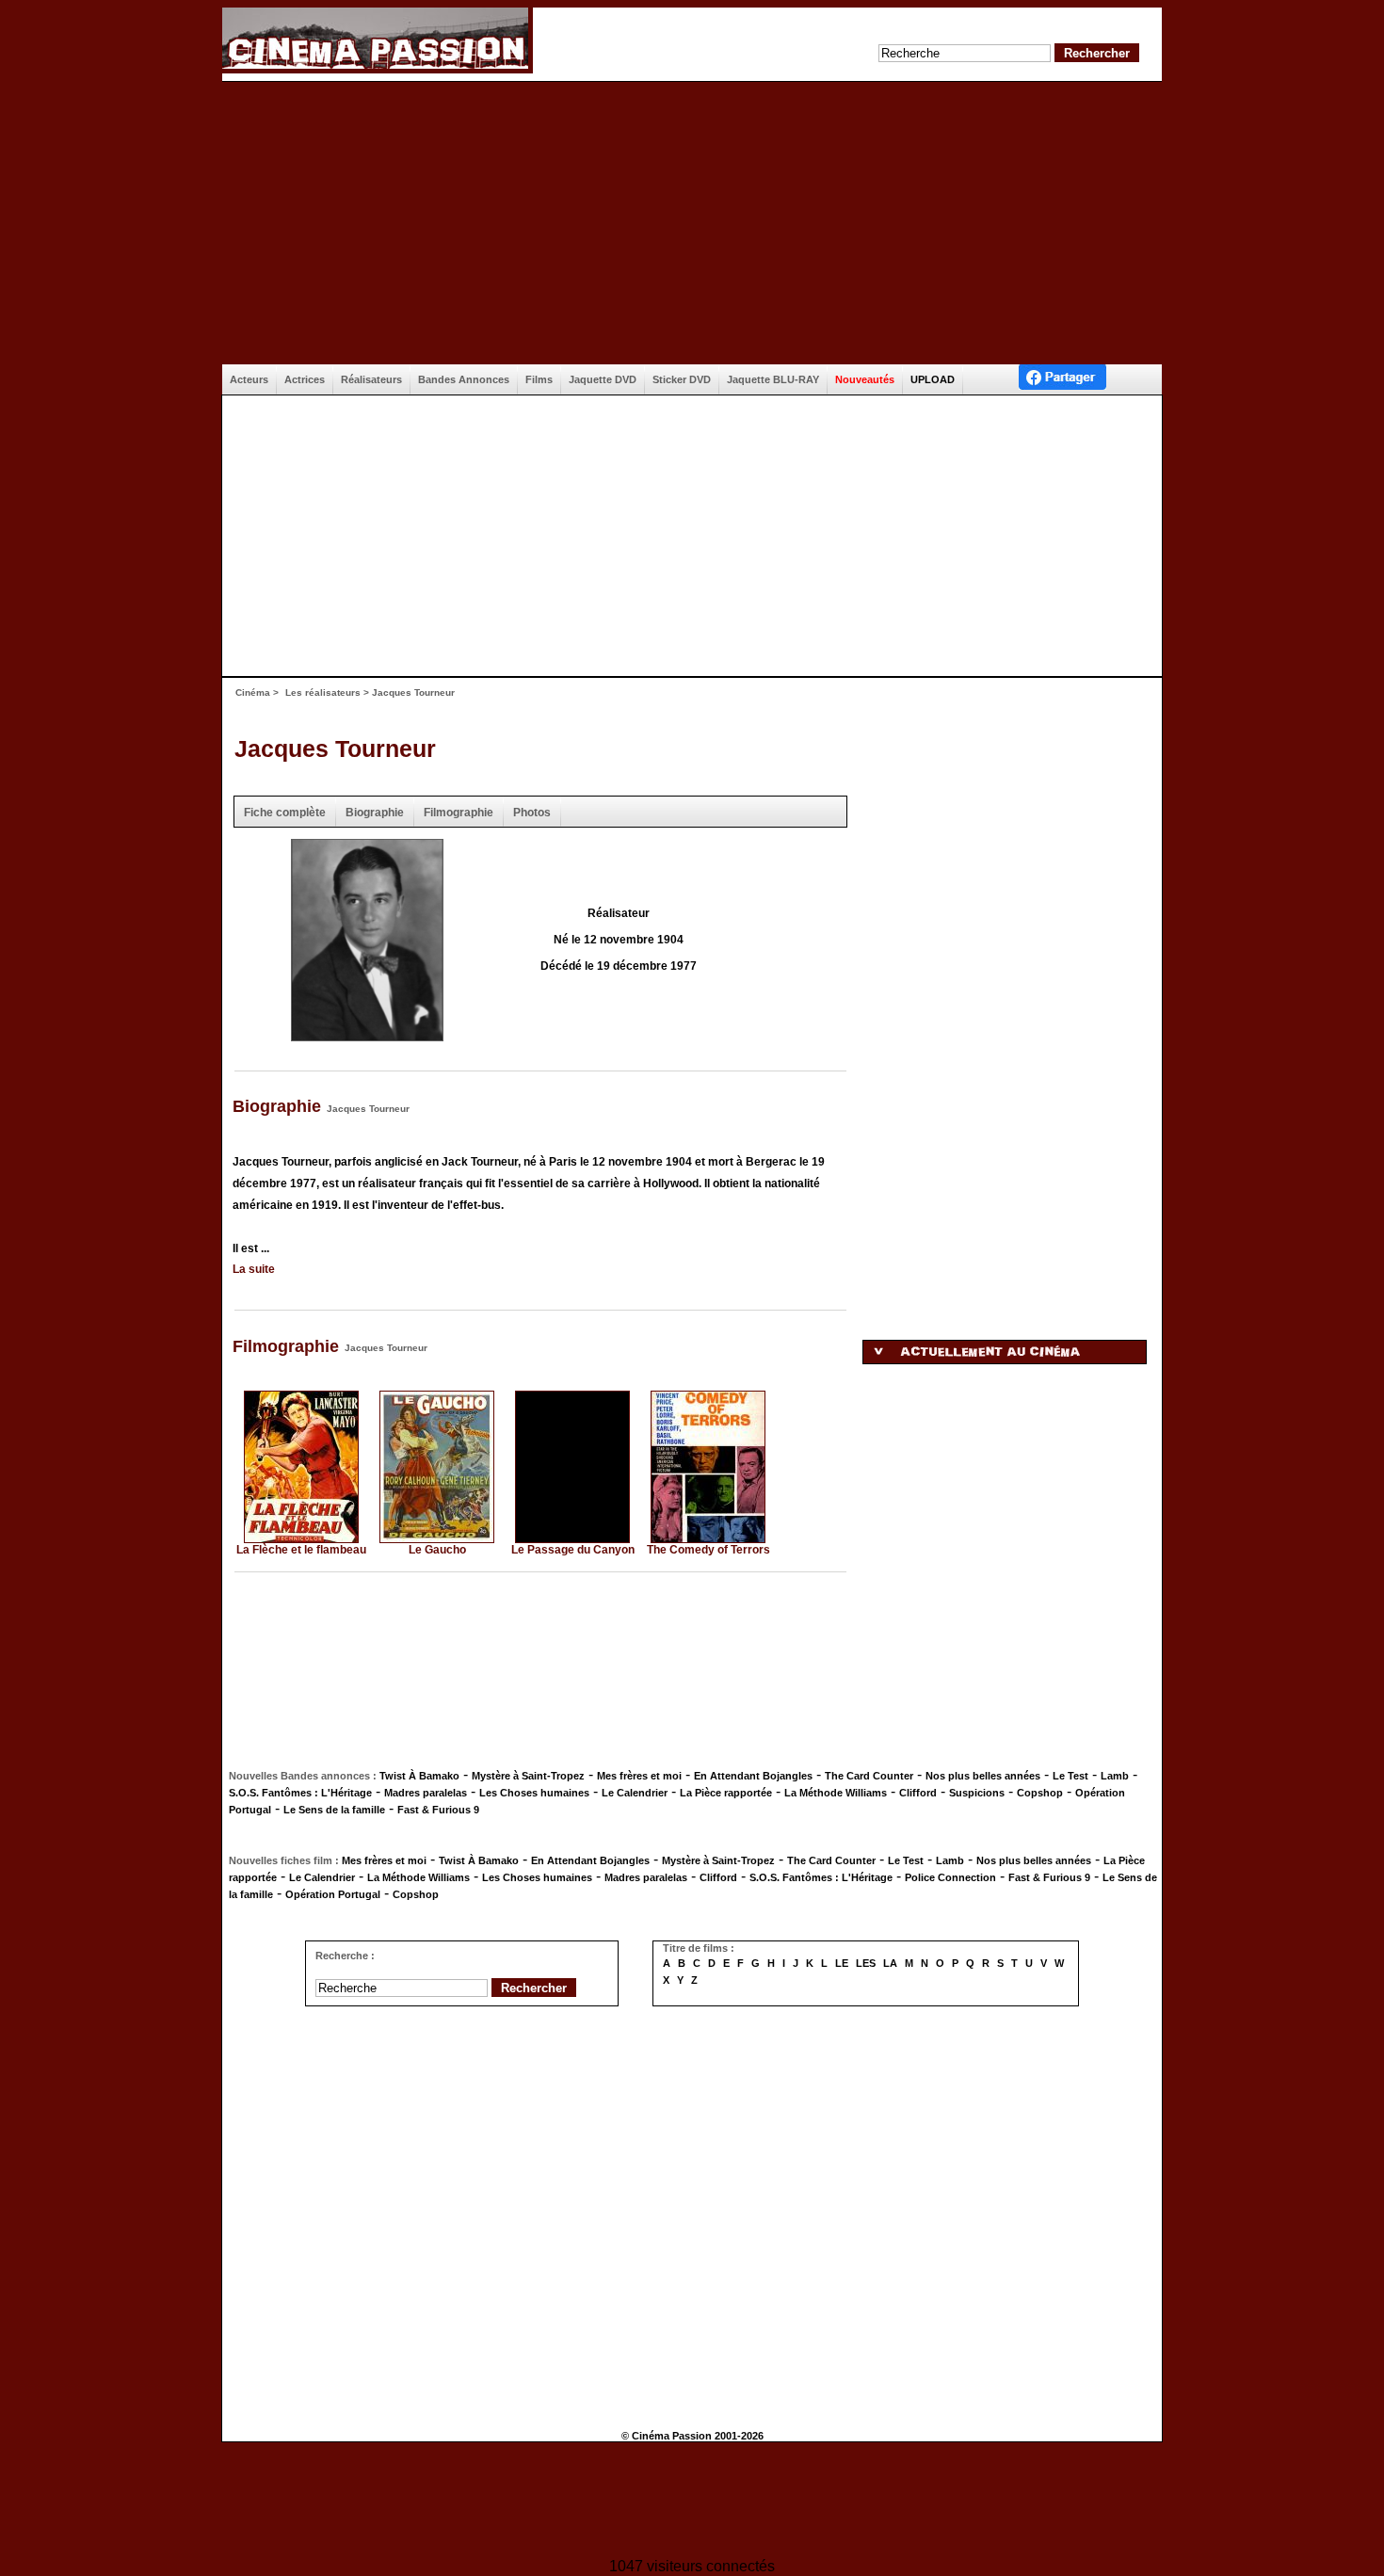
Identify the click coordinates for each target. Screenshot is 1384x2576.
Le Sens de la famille (334, 1810)
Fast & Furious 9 (438, 1810)
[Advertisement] (692, 223)
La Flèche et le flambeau (301, 1550)
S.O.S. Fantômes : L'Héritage (300, 1793)
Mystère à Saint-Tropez (528, 1776)
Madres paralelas (426, 1793)
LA (890, 1963)
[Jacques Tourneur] (367, 1035)
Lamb (1115, 1776)
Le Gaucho (437, 1550)
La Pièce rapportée (726, 1793)
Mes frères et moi (639, 1776)
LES (866, 1963)
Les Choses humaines (534, 1793)
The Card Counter (869, 1776)
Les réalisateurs (323, 692)
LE (842, 1963)
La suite (254, 1269)
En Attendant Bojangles (753, 1776)
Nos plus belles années (983, 1776)
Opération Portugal (333, 1894)
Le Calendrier (635, 1793)
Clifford (918, 1793)
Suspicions (977, 1793)
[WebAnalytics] (692, 2502)
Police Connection (950, 1877)
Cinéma (253, 692)
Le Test (1070, 1776)
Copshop (1040, 1793)
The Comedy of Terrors (708, 1550)
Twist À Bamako (419, 1776)
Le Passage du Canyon (573, 1550)
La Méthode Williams (836, 1793)
